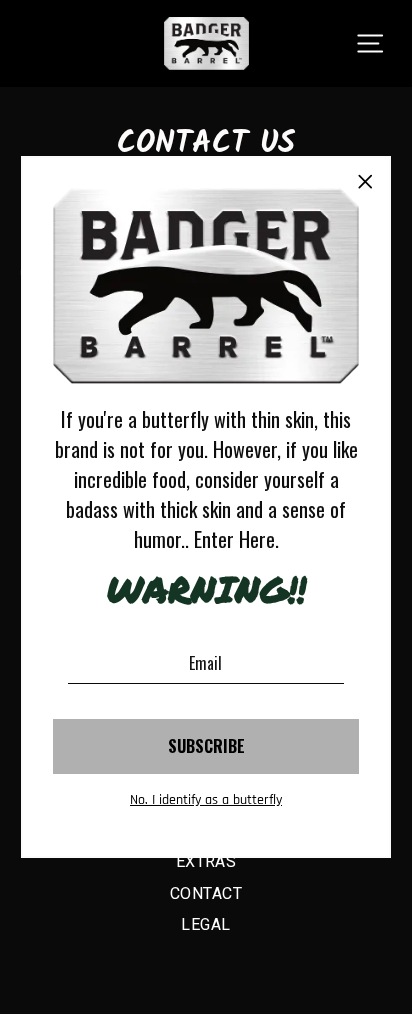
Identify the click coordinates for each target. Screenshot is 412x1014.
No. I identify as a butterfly (206, 800)
